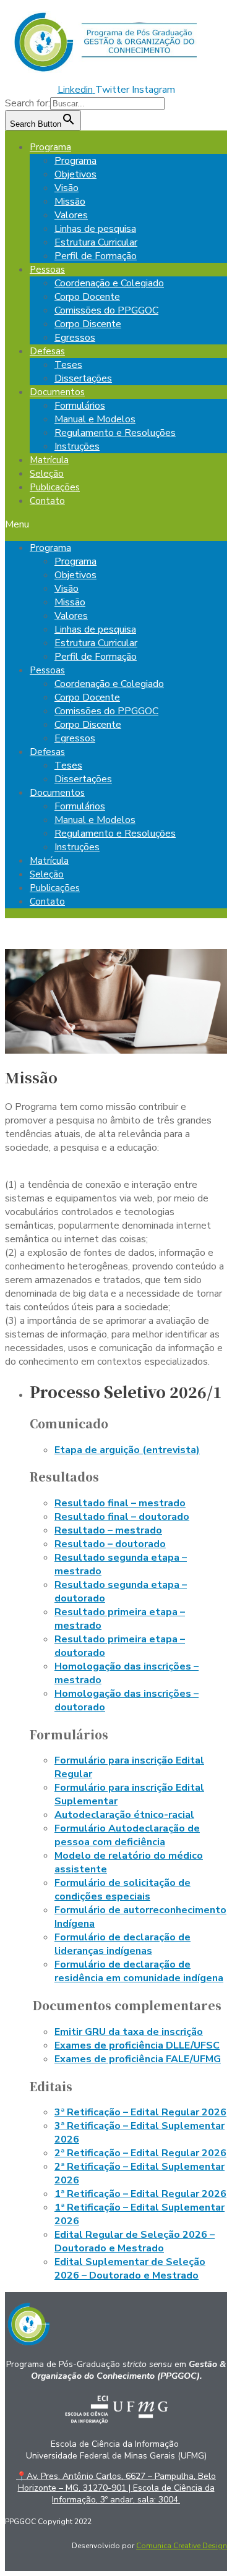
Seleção (47, 474)
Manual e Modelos (95, 419)
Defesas (47, 351)
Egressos (75, 338)
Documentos (57, 392)
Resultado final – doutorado (122, 1517)
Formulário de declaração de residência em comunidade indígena (139, 1971)
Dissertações (83, 378)
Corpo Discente (88, 324)
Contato (47, 501)
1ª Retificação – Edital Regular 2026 (140, 2194)
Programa (50, 147)
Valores (71, 215)
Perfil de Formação (96, 256)
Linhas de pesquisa (95, 229)
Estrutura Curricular (96, 242)
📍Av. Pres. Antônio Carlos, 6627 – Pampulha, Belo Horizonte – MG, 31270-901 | (116, 2488)
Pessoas (47, 270)
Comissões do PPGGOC (106, 310)
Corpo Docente (87, 297)
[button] (116, 524)
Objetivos (75, 174)
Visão (67, 188)
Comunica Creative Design (182, 2546)
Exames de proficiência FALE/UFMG (138, 2059)
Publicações (55, 487)
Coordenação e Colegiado (109, 283)
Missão (70, 202)
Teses (68, 365)
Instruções (77, 446)
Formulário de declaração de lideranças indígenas (122, 1944)
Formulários (80, 406)
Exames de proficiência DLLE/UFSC (137, 2045)
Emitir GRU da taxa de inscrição (129, 2032)
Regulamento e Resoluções (115, 433)
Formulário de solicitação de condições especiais (122, 1890)
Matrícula (49, 460)
